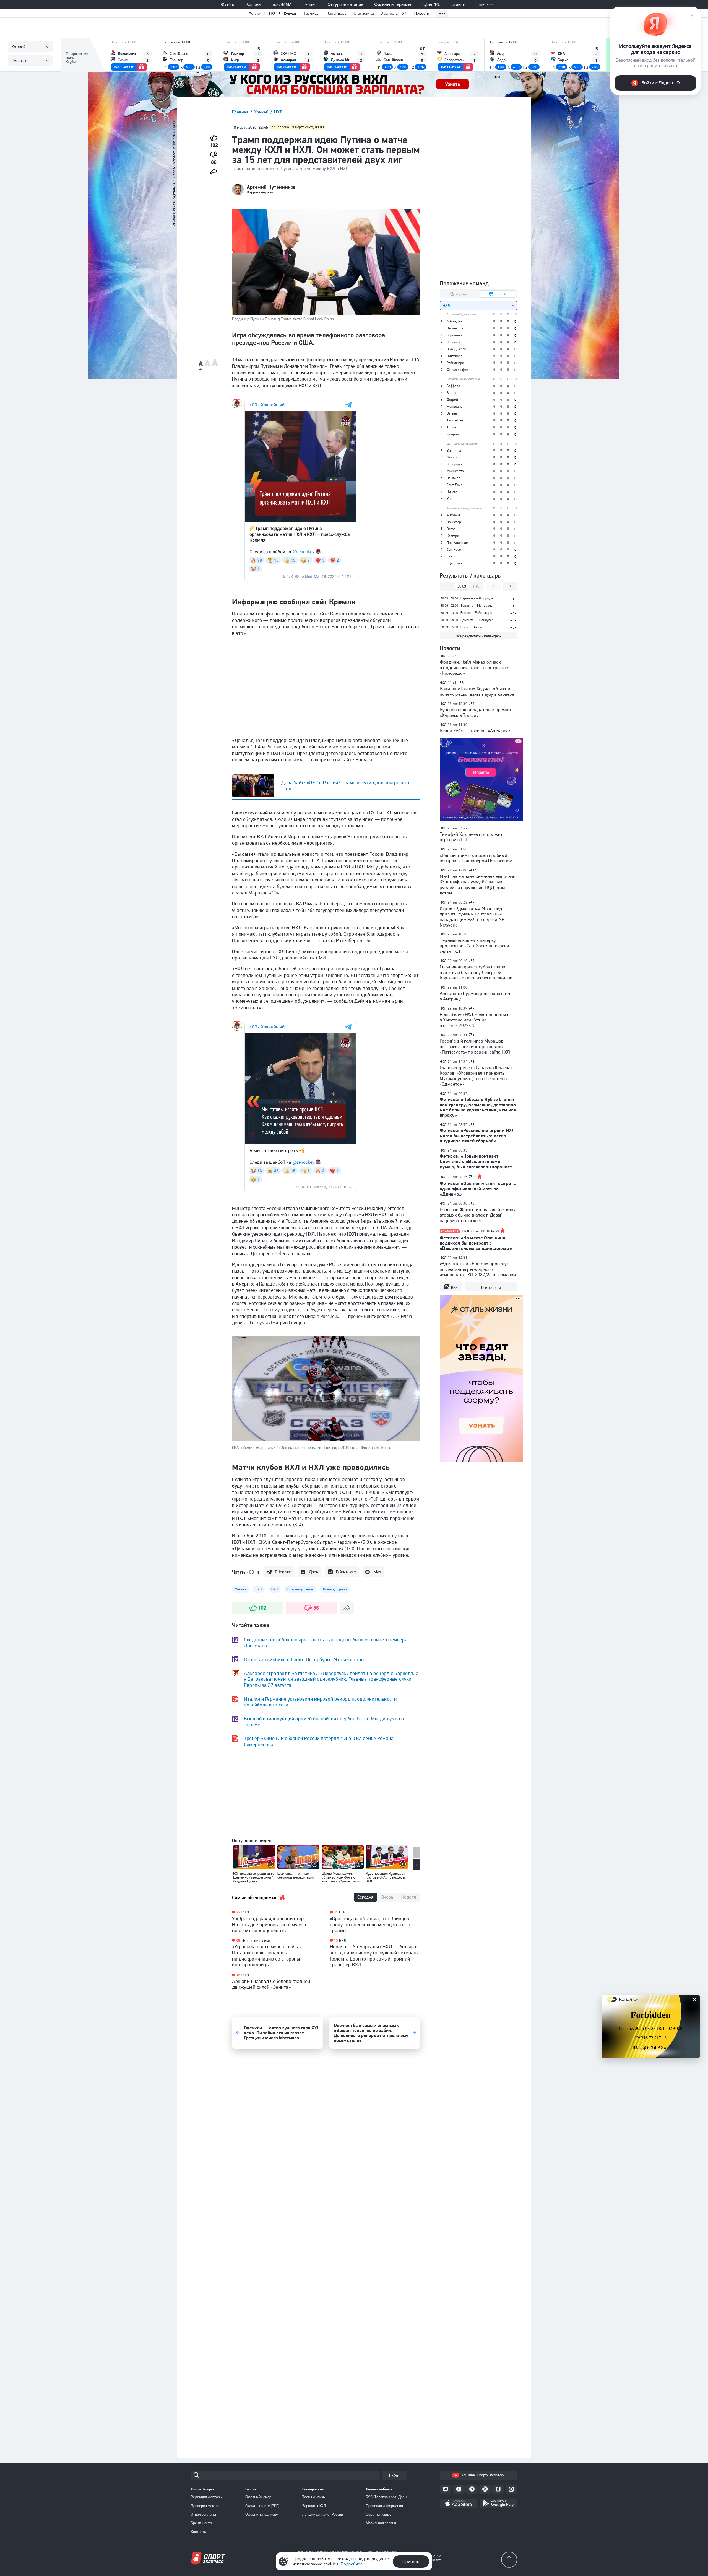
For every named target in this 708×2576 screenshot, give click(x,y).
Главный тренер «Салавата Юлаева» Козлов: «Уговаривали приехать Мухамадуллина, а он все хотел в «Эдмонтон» (476, 1076)
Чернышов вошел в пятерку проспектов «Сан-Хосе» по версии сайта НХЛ (474, 946)
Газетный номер (258, 2497)
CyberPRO (432, 4)
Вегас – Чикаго (472, 627)
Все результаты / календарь (479, 636)
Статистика (364, 13)
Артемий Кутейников (271, 187)
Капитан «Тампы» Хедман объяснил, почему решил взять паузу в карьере (477, 691)
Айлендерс (455, 321)
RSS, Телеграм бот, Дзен (386, 2497)
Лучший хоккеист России (323, 2514)
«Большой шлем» (256, 1941)
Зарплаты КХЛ (314, 2506)
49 (497, 1231)
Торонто (453, 427)
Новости (422, 13)
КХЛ (343, 1941)
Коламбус (454, 342)
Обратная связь (379, 2514)
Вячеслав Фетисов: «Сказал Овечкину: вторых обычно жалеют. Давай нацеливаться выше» (478, 1215)
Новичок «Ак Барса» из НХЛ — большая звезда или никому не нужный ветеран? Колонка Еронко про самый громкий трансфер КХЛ (374, 1956)
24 (475, 1177)
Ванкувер (454, 522)
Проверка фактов (205, 2506)
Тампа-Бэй (455, 420)
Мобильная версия (381, 2523)
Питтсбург (454, 356)
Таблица (73, 46)
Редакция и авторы (207, 2497)
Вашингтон (455, 328)
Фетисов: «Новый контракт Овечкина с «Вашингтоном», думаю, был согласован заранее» (476, 1161)
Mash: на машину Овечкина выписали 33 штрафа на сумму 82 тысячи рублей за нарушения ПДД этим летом (478, 884)
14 (475, 870)
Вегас (451, 529)
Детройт (453, 399)
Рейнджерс (455, 363)
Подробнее (352, 2564)
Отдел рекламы (203, 2514)
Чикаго (452, 492)
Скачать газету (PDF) (262, 2506)
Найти (394, 2476)
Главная (241, 112)
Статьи (290, 13)
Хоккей (253, 4)
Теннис (310, 4)
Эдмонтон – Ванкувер (477, 620)
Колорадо (454, 464)
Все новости (491, 1287)
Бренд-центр (201, 2523)
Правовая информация (384, 2506)
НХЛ (273, 13)
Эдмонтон (454, 563)
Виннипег (454, 450)
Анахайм (453, 515)
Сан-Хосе (454, 549)
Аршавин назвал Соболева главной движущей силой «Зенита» (271, 1984)
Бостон (452, 393)
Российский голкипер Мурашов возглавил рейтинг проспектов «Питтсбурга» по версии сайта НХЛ (475, 1046)
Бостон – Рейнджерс (476, 613)
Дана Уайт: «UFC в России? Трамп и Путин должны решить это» (346, 786)
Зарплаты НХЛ (394, 13)
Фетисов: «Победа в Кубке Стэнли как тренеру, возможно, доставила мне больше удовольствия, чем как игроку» (478, 1107)
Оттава (452, 413)
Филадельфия (457, 370)
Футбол (228, 4)
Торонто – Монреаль (477, 605)
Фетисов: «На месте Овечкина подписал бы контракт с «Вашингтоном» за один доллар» (476, 1243)
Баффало (453, 386)
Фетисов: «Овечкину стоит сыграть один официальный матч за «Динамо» (478, 1189)
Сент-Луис (455, 485)
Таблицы (311, 13)
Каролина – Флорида (477, 598)
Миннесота (455, 471)
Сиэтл (451, 556)
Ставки (458, 4)
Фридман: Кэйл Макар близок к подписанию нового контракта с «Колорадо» (474, 668)
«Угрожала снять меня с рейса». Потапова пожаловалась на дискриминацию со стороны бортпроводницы (268, 1956)
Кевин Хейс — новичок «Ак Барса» (475, 731)
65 (238, 1912)
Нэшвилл (454, 478)
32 (238, 1975)
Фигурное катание (345, 4)
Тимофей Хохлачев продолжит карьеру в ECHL (471, 837)
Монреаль (454, 406)
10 (336, 1941)
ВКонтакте (346, 1572)
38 (238, 1941)
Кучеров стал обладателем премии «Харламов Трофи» (475, 712)
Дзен (314, 1572)
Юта (450, 499)
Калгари (453, 536)
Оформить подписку (262, 2514)
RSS (454, 1287)
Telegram (283, 1572)
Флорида (454, 434)
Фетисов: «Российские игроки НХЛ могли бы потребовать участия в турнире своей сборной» (477, 1136)
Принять (411, 2561)
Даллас (452, 457)
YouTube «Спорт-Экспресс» (483, 2475)
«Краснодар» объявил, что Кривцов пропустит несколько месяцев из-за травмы (370, 1924)
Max (377, 1572)
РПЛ (245, 1912)
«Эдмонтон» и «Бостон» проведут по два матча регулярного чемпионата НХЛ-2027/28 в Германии (478, 1269)
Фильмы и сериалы (393, 4)
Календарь (337, 13)
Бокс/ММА (282, 4)
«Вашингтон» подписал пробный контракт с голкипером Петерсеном (476, 858)
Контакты (199, 2531)
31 (336, 1912)
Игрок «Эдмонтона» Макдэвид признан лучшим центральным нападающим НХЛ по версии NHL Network (473, 917)
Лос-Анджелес (458, 543)
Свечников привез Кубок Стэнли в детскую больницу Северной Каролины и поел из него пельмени (476, 972)
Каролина (454, 335)
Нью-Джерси (456, 349)
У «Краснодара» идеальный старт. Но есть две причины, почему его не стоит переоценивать (270, 1924)
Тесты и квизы (314, 2497)
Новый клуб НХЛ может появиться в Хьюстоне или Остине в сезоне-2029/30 (475, 1020)
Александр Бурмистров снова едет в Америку (475, 996)
